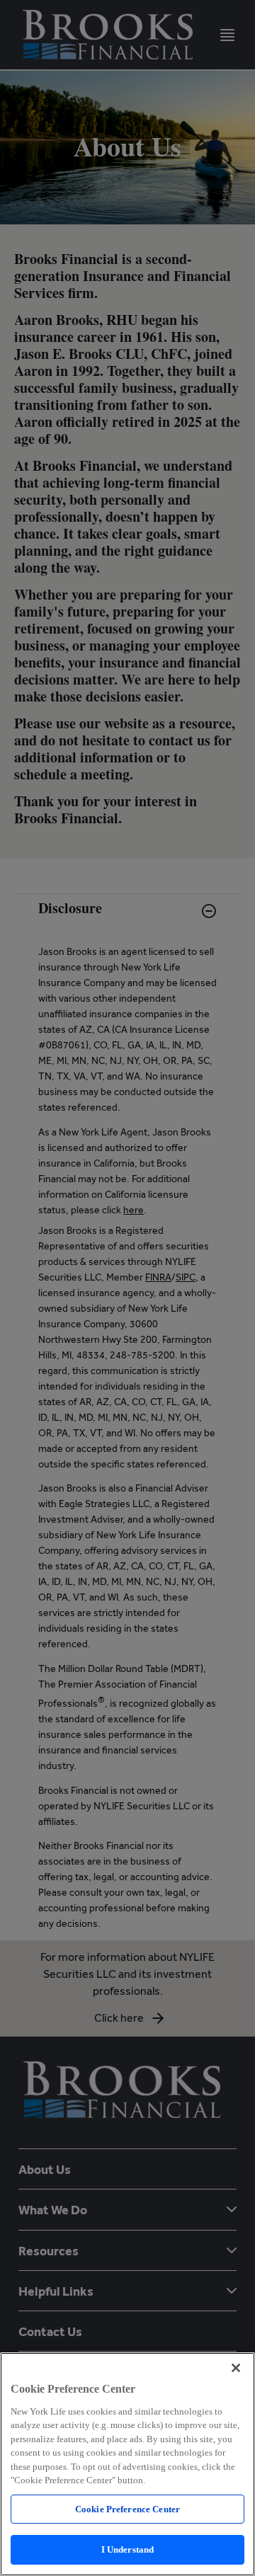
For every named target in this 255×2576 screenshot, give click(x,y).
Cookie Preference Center (127, 2509)
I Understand (128, 2549)
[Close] (236, 2368)
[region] (127, 2464)
